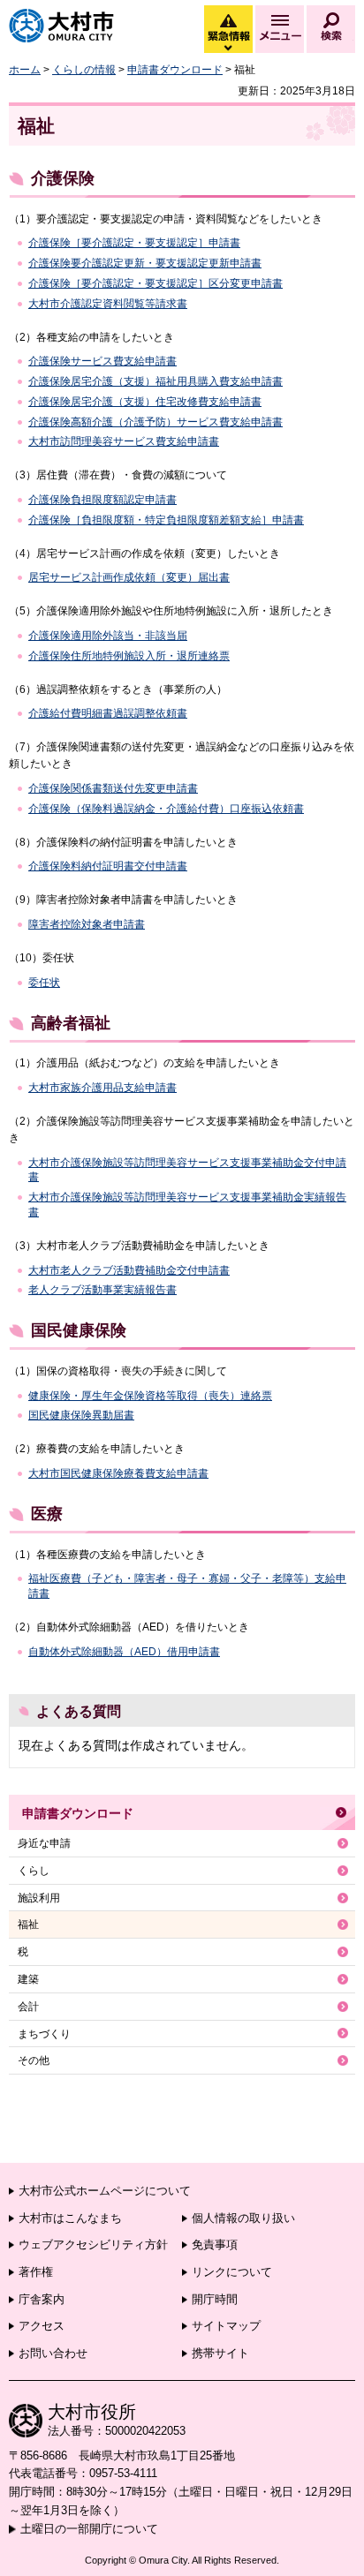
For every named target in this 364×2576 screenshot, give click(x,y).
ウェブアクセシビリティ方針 (93, 2245)
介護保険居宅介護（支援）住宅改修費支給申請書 (145, 402)
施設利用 (39, 1898)
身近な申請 (44, 1843)
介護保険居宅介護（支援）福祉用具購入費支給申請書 (155, 381)
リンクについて (232, 2272)
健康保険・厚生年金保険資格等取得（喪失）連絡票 (150, 1396)
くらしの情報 (84, 70)
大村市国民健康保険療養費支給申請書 (118, 1473)
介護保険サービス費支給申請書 (102, 361)
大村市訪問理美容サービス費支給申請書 (124, 441)
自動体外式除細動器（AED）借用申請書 (124, 1652)
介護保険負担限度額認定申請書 (102, 500)
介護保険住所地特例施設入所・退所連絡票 (129, 656)
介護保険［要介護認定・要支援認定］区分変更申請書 (155, 283)
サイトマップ (226, 2326)
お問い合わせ (53, 2353)
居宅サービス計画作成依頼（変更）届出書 (129, 577)
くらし (34, 1871)
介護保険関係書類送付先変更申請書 (113, 788)
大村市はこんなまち (70, 2218)
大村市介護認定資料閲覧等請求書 (108, 304)
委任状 (44, 983)
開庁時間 (215, 2299)
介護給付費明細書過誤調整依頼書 (108, 713)
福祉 (28, 1924)
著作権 (36, 2272)
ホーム (25, 70)
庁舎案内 (42, 2299)
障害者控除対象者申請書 (87, 924)
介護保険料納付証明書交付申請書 (108, 866)
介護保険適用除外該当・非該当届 (108, 636)
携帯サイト (220, 2353)
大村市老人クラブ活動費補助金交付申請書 (129, 1270)
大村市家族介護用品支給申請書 (102, 1088)
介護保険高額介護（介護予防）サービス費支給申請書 (155, 422)
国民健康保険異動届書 (81, 1415)
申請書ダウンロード (175, 70)
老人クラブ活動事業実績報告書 (102, 1290)
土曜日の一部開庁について (89, 2529)
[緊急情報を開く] (227, 49)
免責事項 (215, 2245)
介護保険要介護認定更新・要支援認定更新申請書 (145, 263)
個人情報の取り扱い (243, 2218)
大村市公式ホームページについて (105, 2191)
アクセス (42, 2326)
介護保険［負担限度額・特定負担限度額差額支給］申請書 (166, 520)
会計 (28, 2007)
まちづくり (44, 2034)
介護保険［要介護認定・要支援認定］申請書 (134, 243)
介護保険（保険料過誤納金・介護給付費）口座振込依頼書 (166, 809)
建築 (28, 1979)
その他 (34, 2060)
